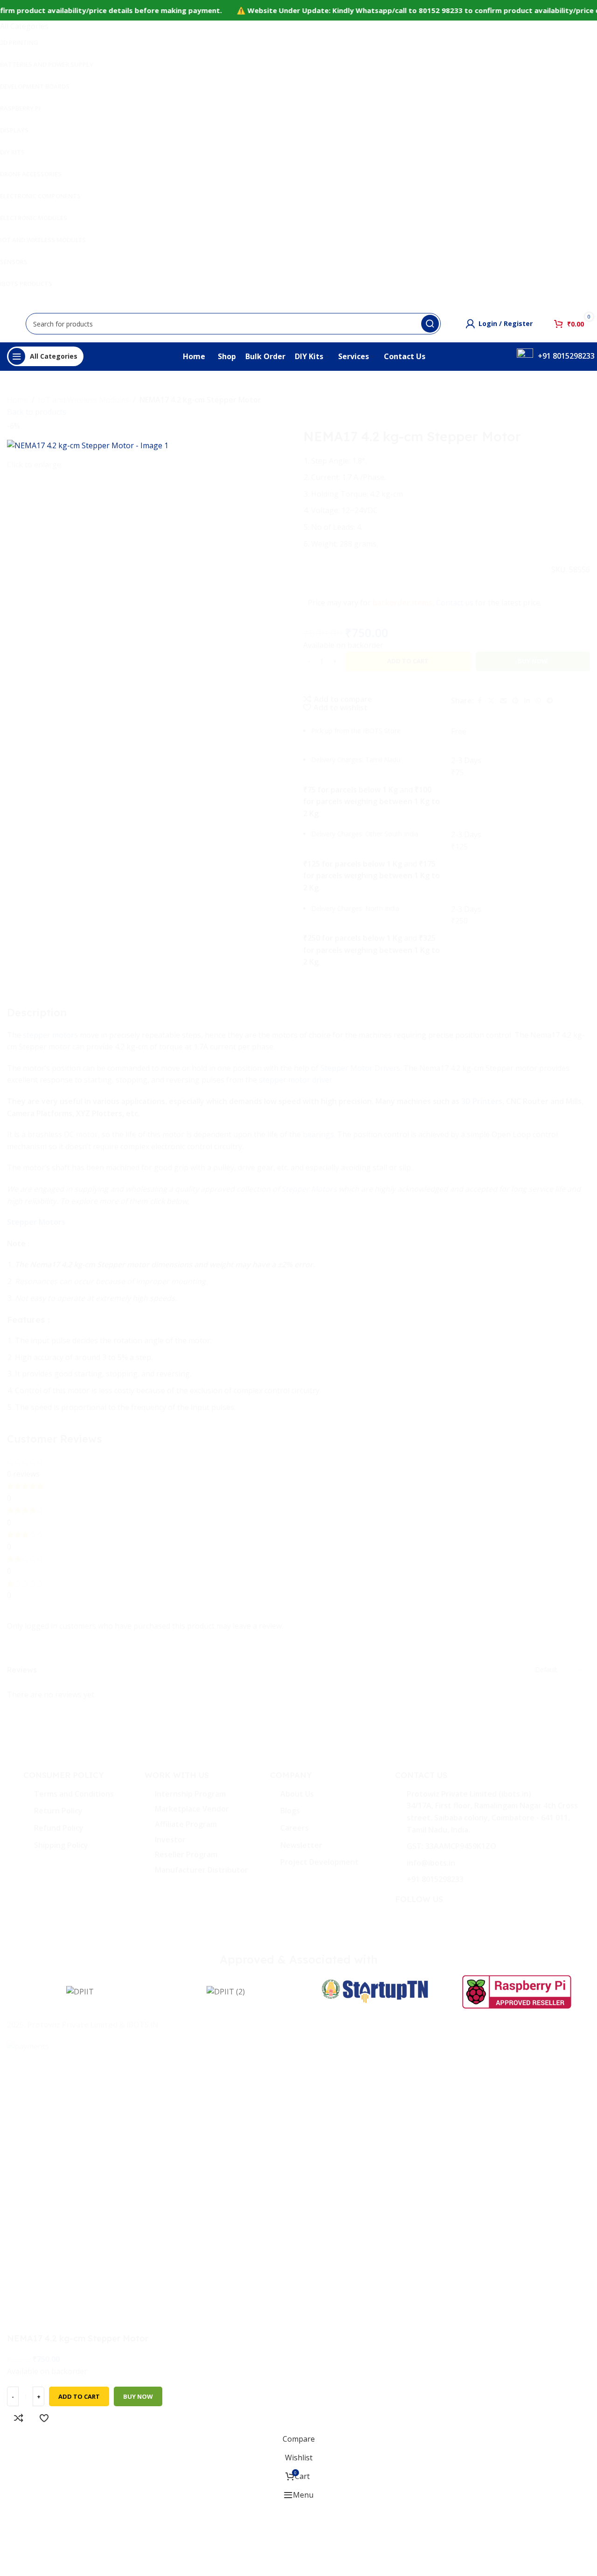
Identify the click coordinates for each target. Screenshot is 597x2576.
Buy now (138, 2396)
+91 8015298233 (566, 356)
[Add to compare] (19, 2418)
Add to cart (408, 661)
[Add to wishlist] (44, 2418)
